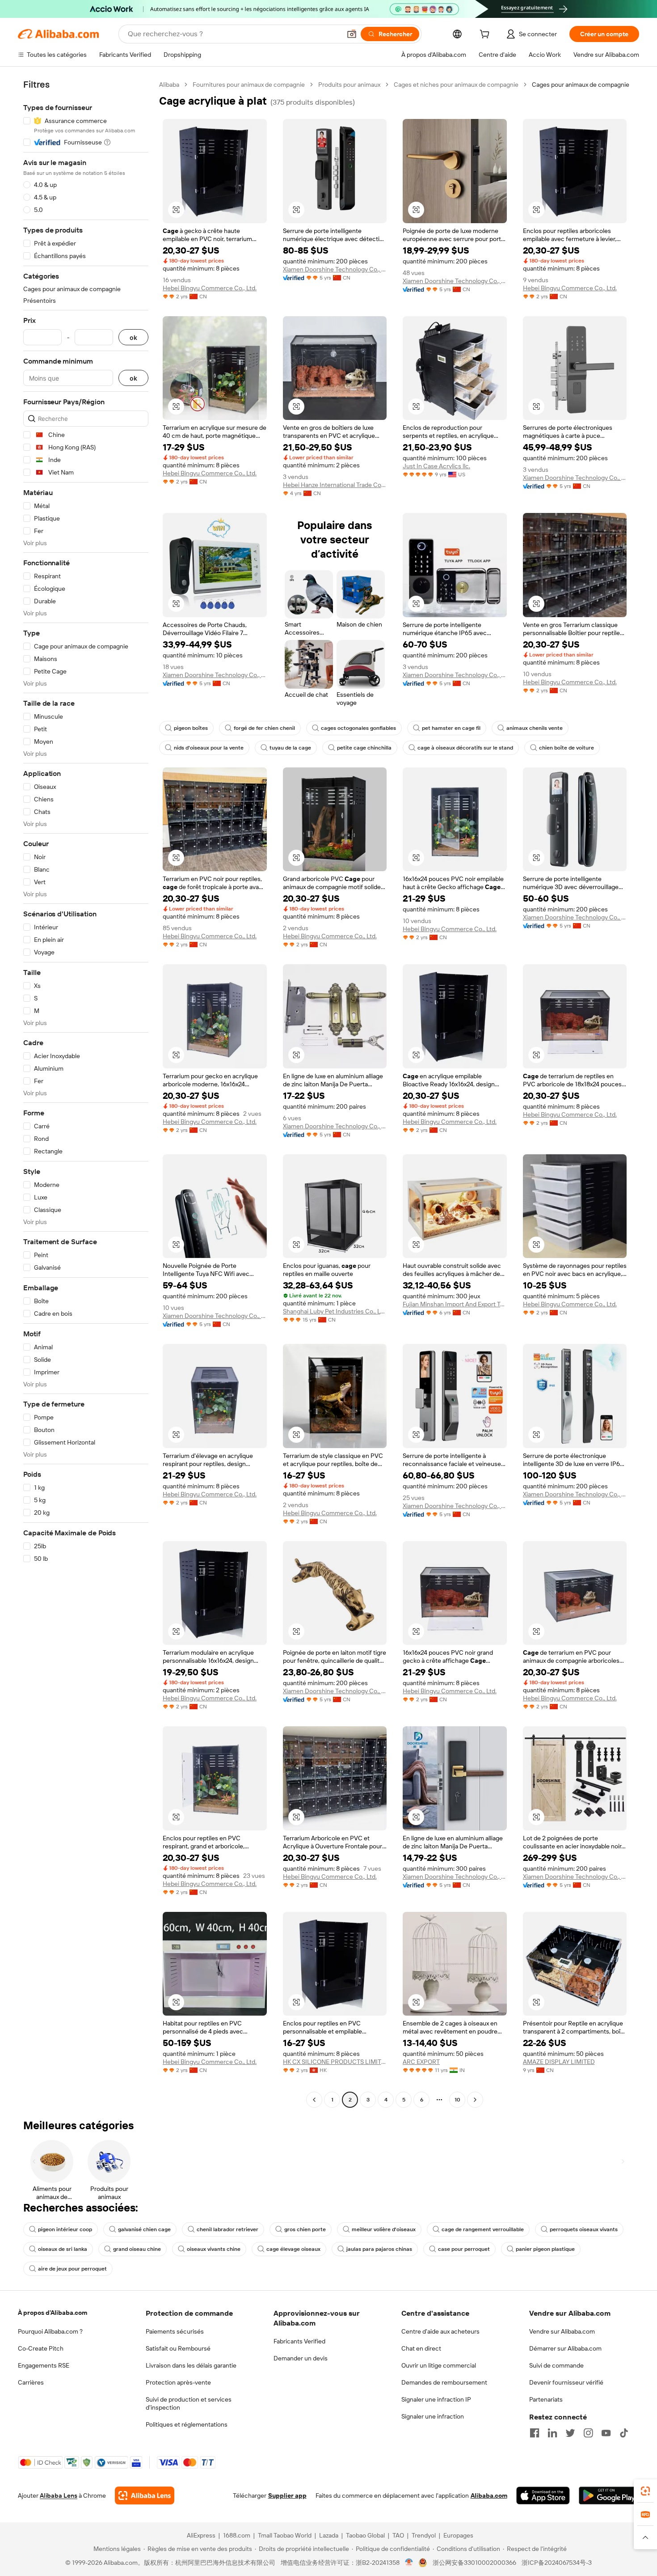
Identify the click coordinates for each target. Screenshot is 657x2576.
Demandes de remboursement (444, 2382)
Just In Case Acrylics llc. (436, 466)
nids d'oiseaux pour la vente (209, 748)
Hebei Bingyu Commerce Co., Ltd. (210, 288)
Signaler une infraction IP (436, 2399)
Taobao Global (365, 2535)
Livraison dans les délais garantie (191, 2365)
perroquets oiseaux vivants (584, 2229)
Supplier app (287, 2495)
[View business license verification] (409, 2563)
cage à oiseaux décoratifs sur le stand (465, 748)
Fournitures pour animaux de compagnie (249, 85)
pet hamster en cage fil (451, 728)
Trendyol (424, 2535)
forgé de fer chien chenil (264, 728)
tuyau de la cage (290, 748)
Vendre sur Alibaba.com (562, 2331)
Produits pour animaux (349, 85)
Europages (458, 2535)
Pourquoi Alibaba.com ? (50, 2331)
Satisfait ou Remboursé (178, 2348)
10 (457, 2100)
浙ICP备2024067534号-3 (557, 2563)
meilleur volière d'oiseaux (384, 2229)
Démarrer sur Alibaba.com (565, 2348)
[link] (645, 2491)
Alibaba (169, 85)
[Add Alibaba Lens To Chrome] (145, 2495)
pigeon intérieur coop (65, 2229)
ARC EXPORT (421, 2062)
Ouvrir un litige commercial (439, 2365)
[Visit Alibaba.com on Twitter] (570, 2433)
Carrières (31, 2382)
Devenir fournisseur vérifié (566, 2382)
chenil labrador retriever (227, 2229)
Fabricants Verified (299, 2341)
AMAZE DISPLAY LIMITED (559, 2062)
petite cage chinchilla (364, 748)
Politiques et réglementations (187, 2424)
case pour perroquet (464, 2249)
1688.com (237, 2535)
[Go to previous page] (314, 2100)
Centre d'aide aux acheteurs (440, 2331)
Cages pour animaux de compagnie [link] (581, 85)
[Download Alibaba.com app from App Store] (543, 2495)
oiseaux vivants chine (214, 2249)
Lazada (329, 2535)
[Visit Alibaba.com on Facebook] (535, 2433)
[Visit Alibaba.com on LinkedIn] (552, 2433)
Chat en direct (421, 2348)
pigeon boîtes (191, 728)
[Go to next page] (475, 2100)
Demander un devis (301, 2358)
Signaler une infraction (433, 2416)
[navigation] (86, 1093)
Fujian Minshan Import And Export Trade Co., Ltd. (455, 1304)
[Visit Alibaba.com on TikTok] (624, 2433)
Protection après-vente (178, 2382)
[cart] (486, 35)
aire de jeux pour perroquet (72, 2269)
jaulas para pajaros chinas (379, 2249)
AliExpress (201, 2535)
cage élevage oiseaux (293, 2249)
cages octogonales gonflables (358, 728)
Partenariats (546, 2399)
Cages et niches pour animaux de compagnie (456, 85)
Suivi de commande (556, 2365)
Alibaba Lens (59, 2495)
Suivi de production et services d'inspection (189, 2403)
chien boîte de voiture (566, 748)
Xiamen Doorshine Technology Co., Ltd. (335, 269)
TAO (398, 2535)
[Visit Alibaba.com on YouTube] (606, 2433)
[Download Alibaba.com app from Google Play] (609, 2495)
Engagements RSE (44, 2365)
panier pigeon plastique (545, 2249)
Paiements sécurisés (175, 2331)
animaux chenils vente (535, 728)
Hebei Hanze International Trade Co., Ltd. (335, 485)
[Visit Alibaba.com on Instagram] (588, 2433)
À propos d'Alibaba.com (53, 2313)
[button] (352, 34)
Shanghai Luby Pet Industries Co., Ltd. (335, 1311)
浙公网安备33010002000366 (474, 2563)
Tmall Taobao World (285, 2535)
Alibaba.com (489, 2495)
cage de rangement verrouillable (483, 2229)
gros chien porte (305, 2229)
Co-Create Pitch (41, 2348)
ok (133, 337)
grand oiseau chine (137, 2249)
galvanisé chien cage (144, 2229)
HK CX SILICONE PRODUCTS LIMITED (335, 2062)
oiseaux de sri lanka (63, 2249)
